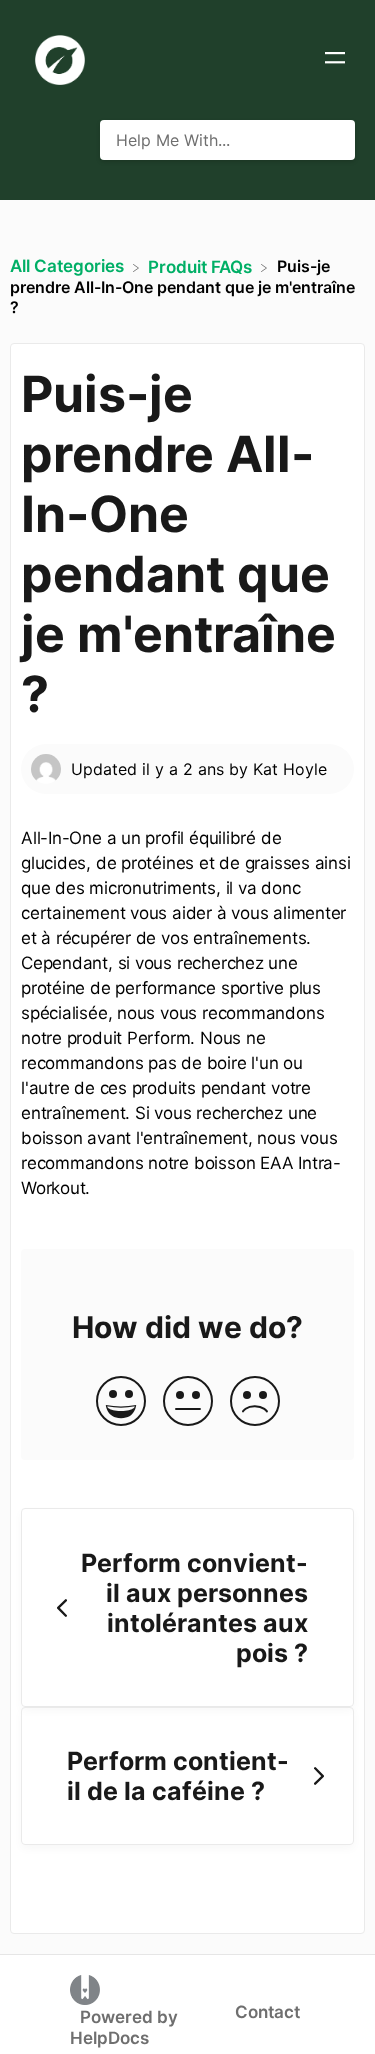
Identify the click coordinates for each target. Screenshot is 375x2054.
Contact (267, 2012)
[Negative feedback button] (255, 1402)
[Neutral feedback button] (188, 1402)
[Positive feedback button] (121, 1402)
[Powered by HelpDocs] (85, 1989)
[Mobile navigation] (335, 60)
